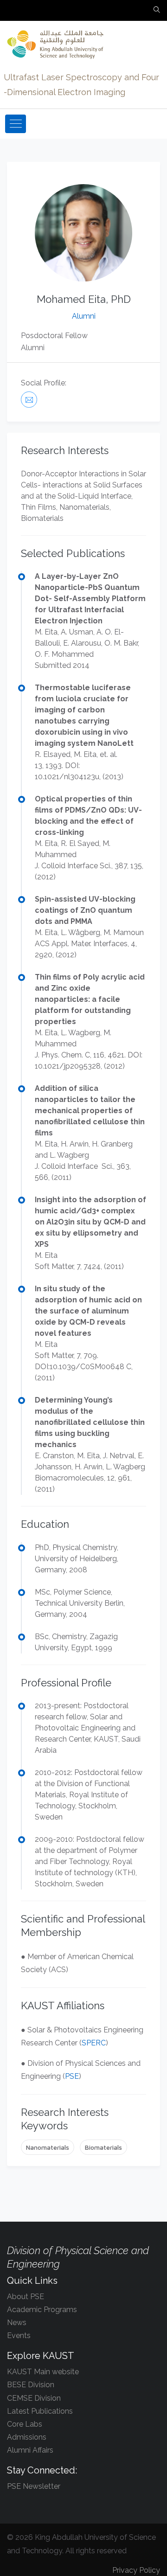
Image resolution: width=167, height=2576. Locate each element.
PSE (72, 2076)
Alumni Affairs (30, 2450)
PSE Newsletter (34, 2486)
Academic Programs (42, 2310)
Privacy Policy (136, 2570)
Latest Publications (40, 2411)
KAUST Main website (43, 2372)
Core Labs (25, 2424)
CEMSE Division (34, 2398)
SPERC (94, 2043)
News (17, 2323)
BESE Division (31, 2385)
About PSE (26, 2297)
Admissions (27, 2437)
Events (19, 2336)
